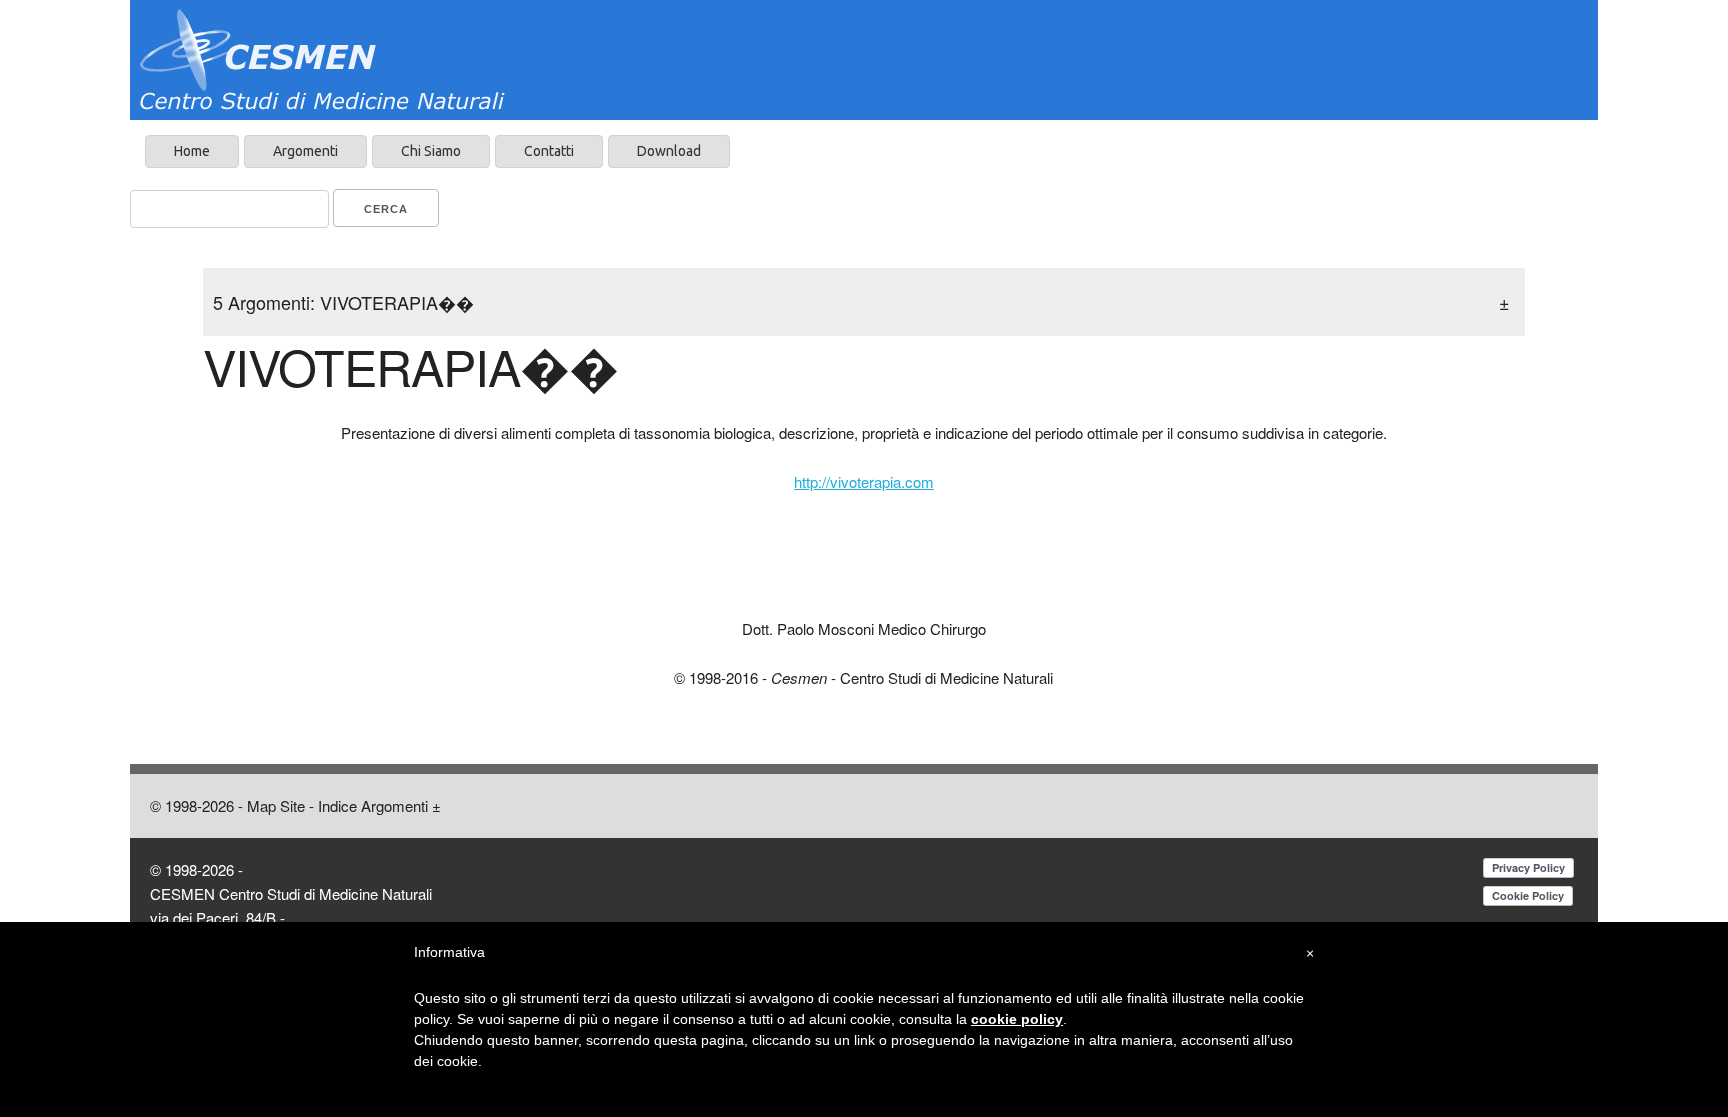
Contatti (549, 151)
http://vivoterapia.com (864, 481)
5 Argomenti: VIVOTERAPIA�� (864, 302)
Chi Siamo (431, 151)
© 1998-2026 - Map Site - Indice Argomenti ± (295, 805)
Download (669, 151)
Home (192, 151)
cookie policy (1017, 1019)
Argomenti (305, 151)
